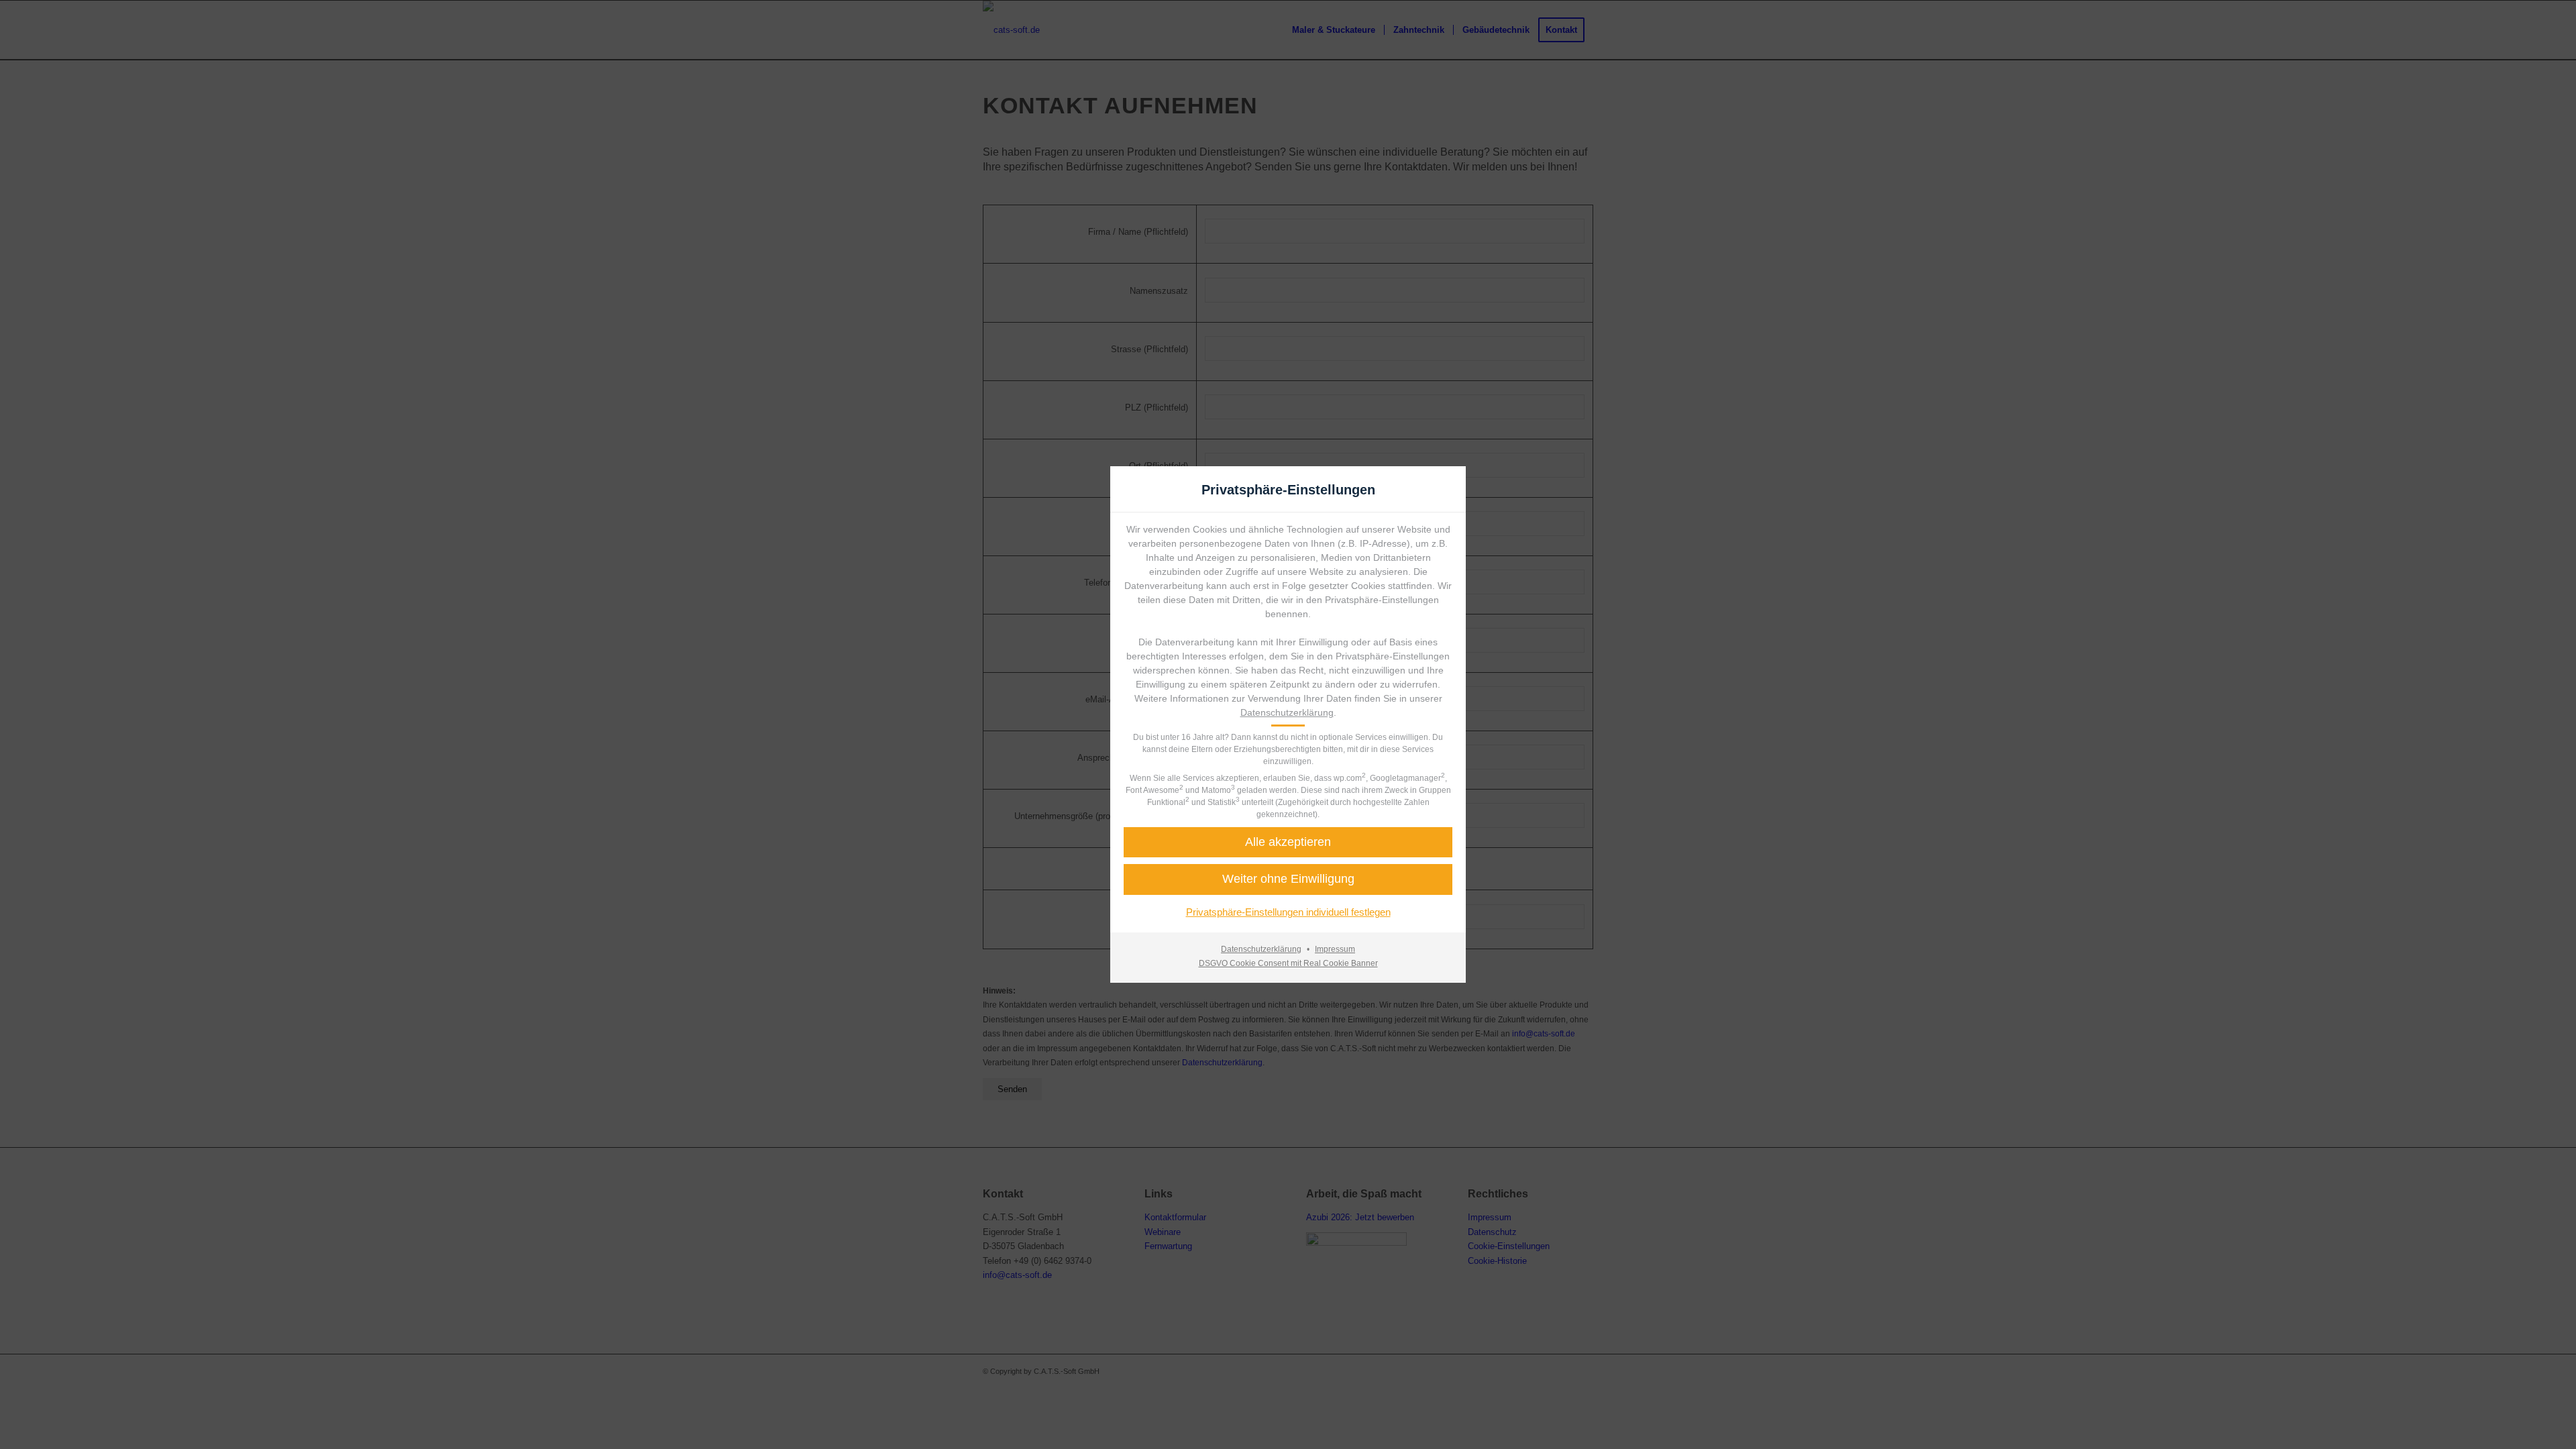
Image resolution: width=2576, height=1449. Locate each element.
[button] (1288, 842)
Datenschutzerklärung (1287, 712)
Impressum (1335, 949)
